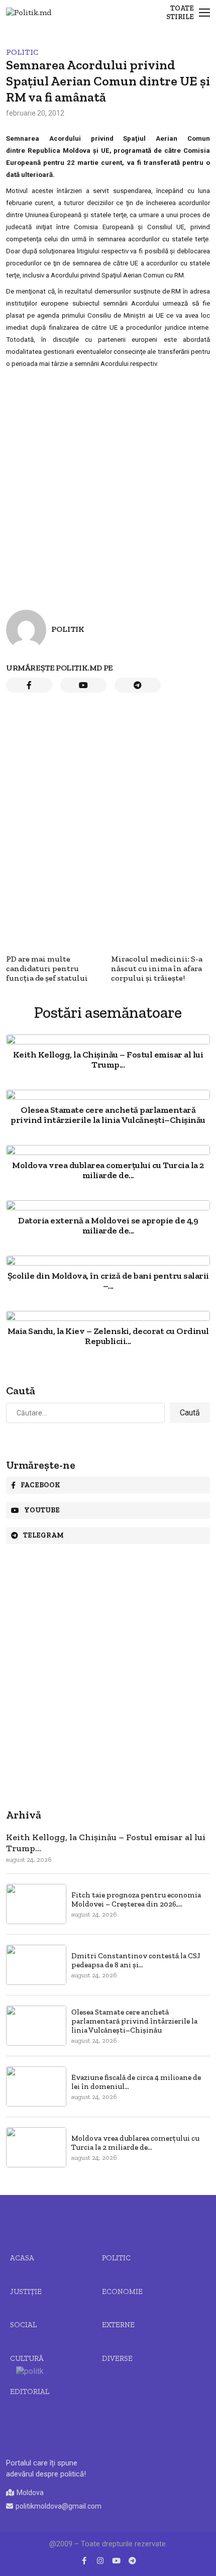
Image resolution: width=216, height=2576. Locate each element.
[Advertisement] (108, 482)
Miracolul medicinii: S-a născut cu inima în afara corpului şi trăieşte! (157, 968)
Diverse (117, 2358)
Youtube (42, 1510)
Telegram (43, 1535)
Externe (118, 2325)
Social (23, 2325)
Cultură (27, 2358)
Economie (122, 2292)
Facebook (40, 1485)
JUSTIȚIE (26, 2292)
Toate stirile (180, 13)
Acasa (22, 2258)
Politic (22, 52)
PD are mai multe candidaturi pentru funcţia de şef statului (47, 968)
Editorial (30, 2392)
